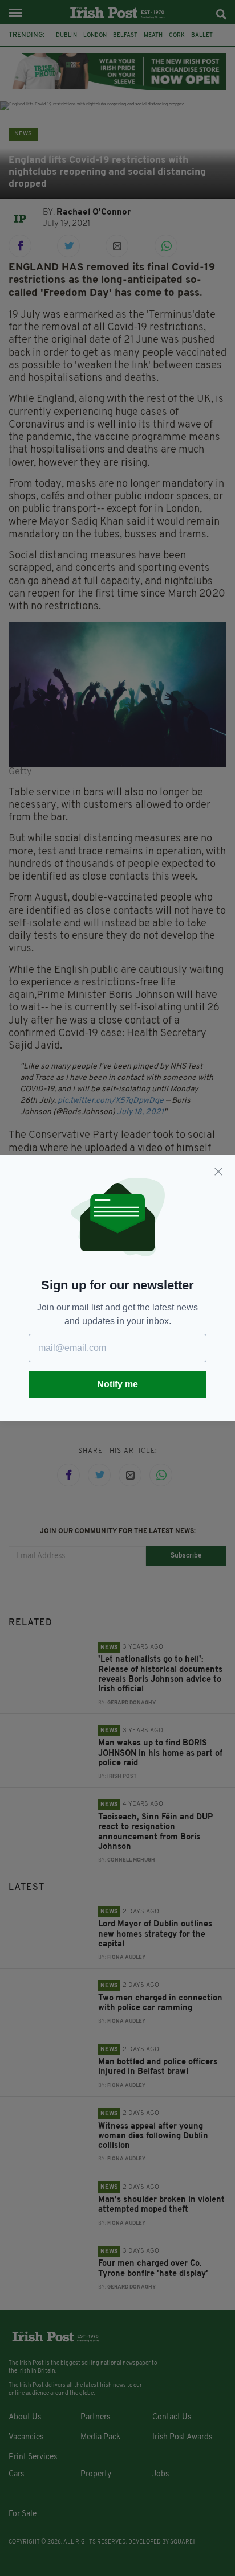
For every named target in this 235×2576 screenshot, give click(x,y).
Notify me (117, 1384)
